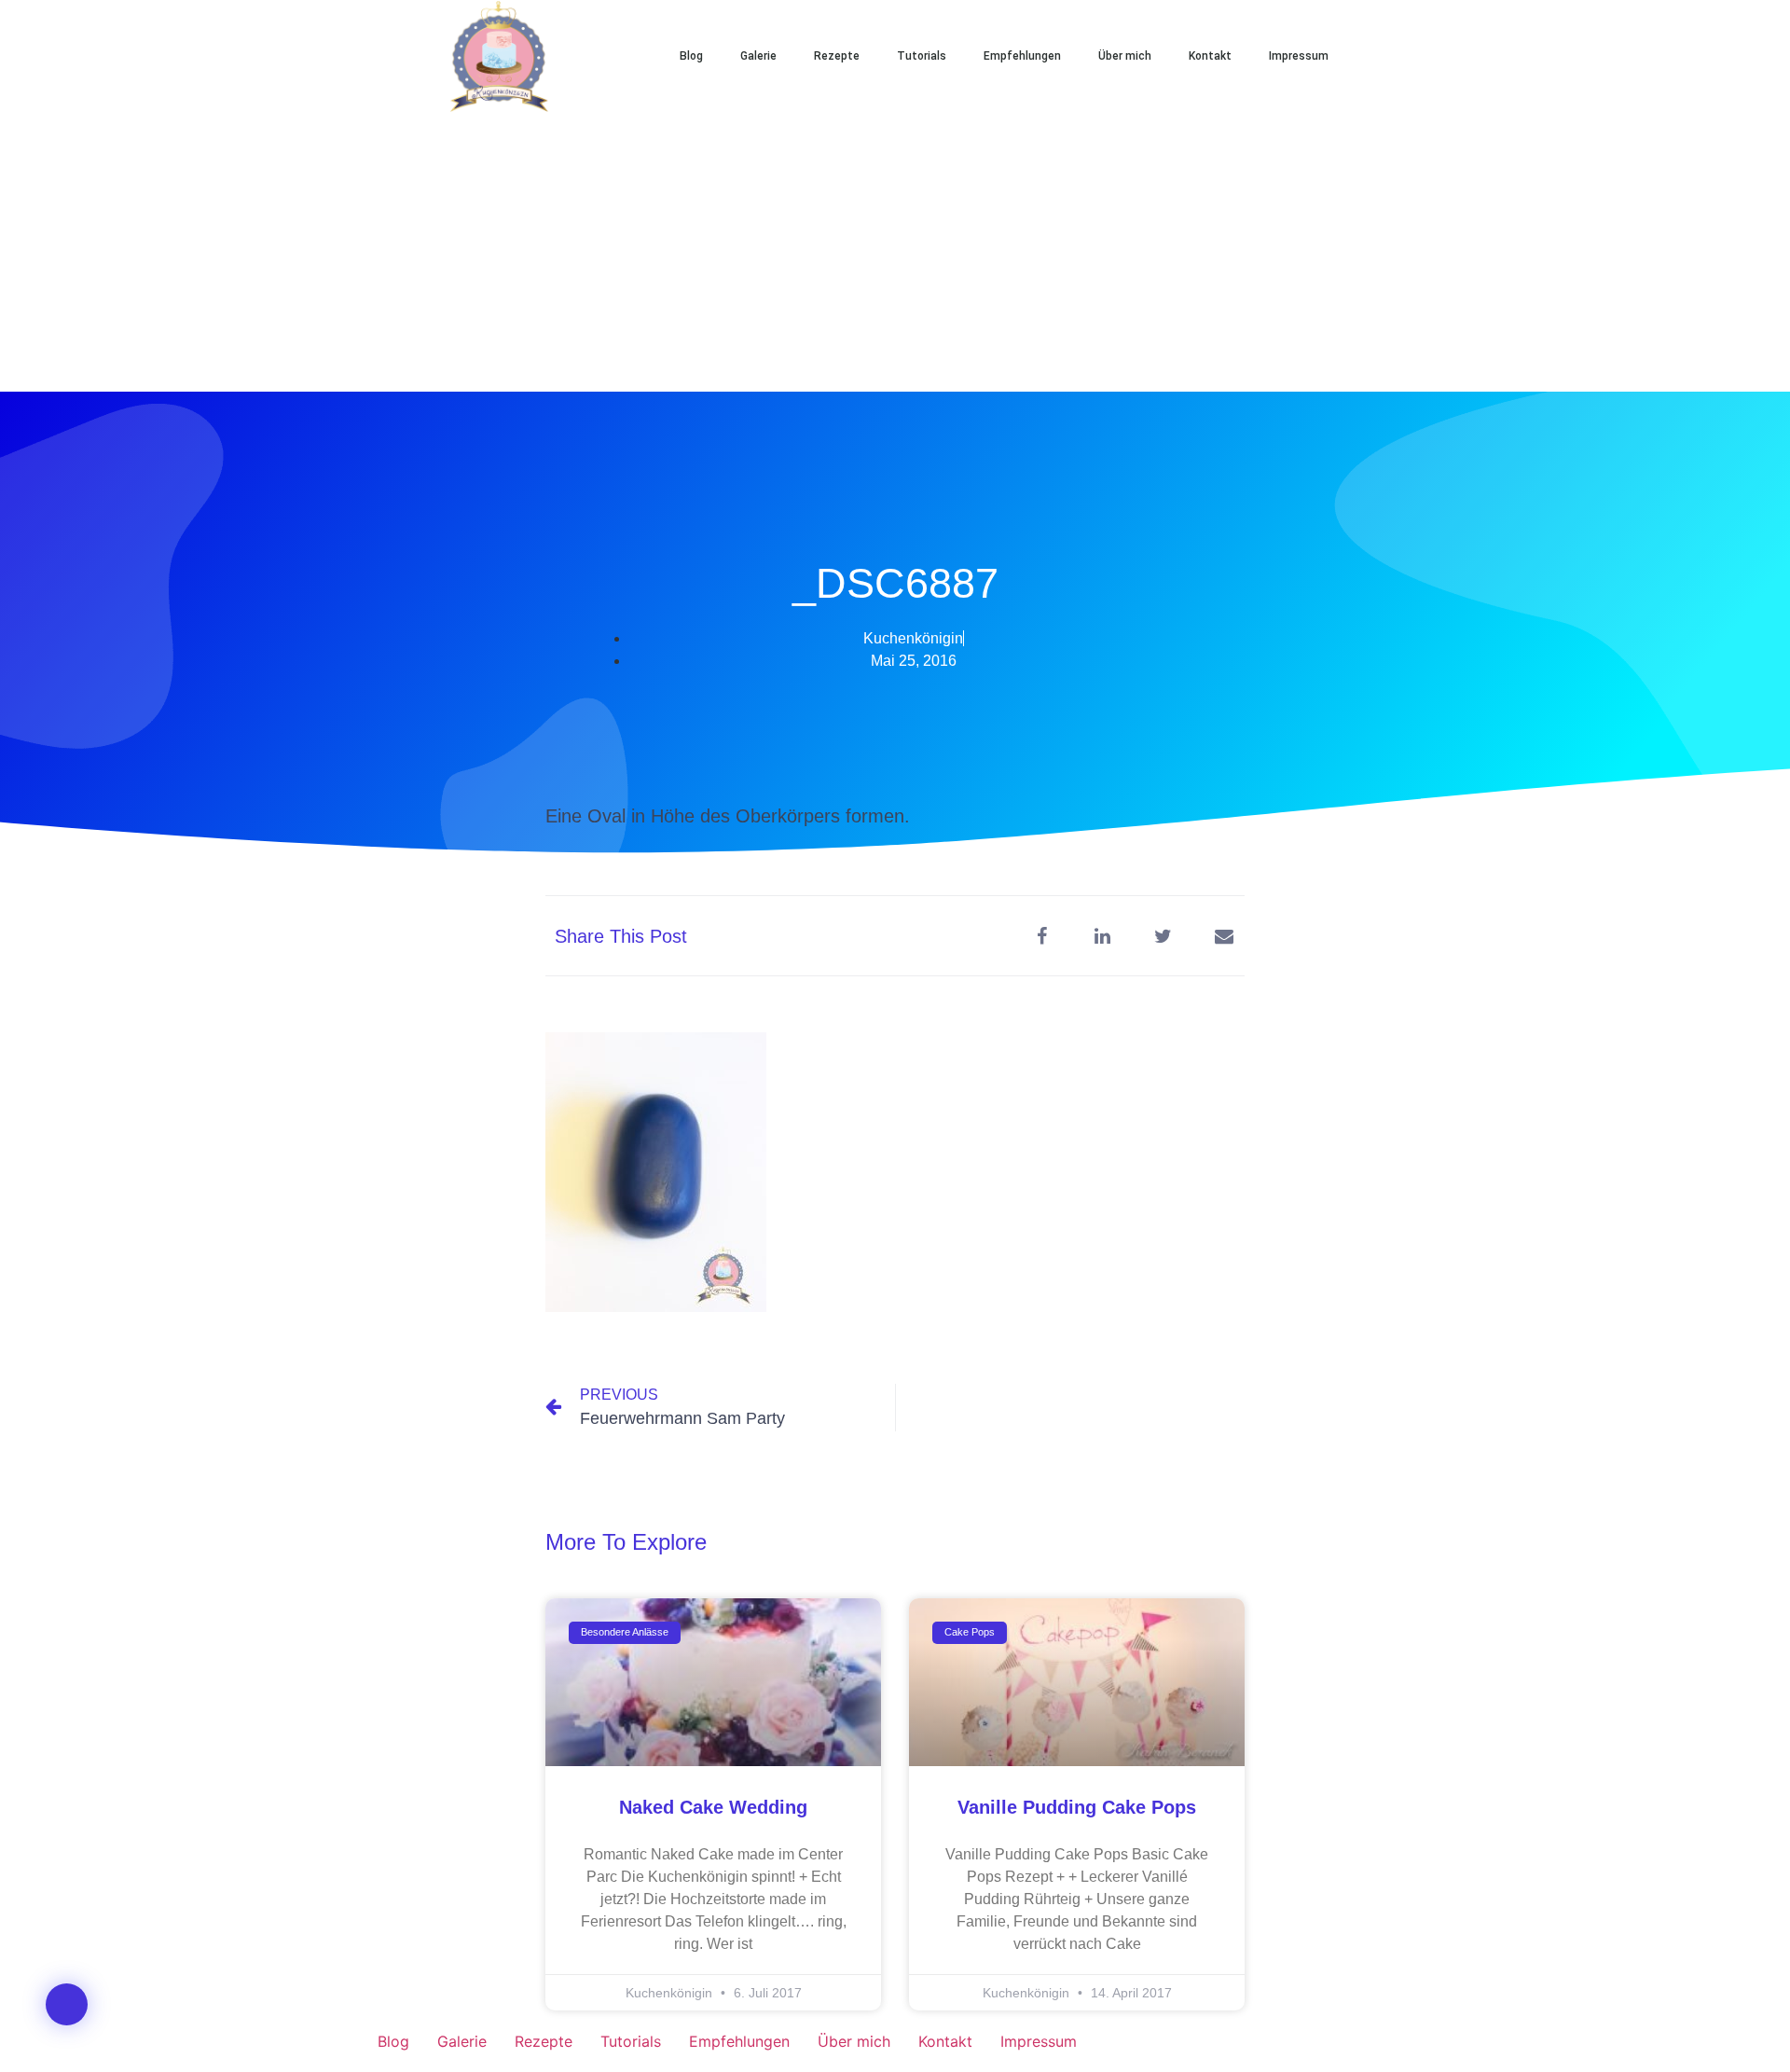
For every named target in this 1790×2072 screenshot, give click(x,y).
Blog (691, 56)
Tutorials (922, 56)
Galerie (758, 56)
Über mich (1125, 56)
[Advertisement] (895, 252)
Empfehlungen (1022, 56)
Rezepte (837, 56)
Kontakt (1210, 56)
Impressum (1299, 56)
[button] (1408, 56)
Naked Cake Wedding (713, 1807)
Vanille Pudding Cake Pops (1077, 1807)
